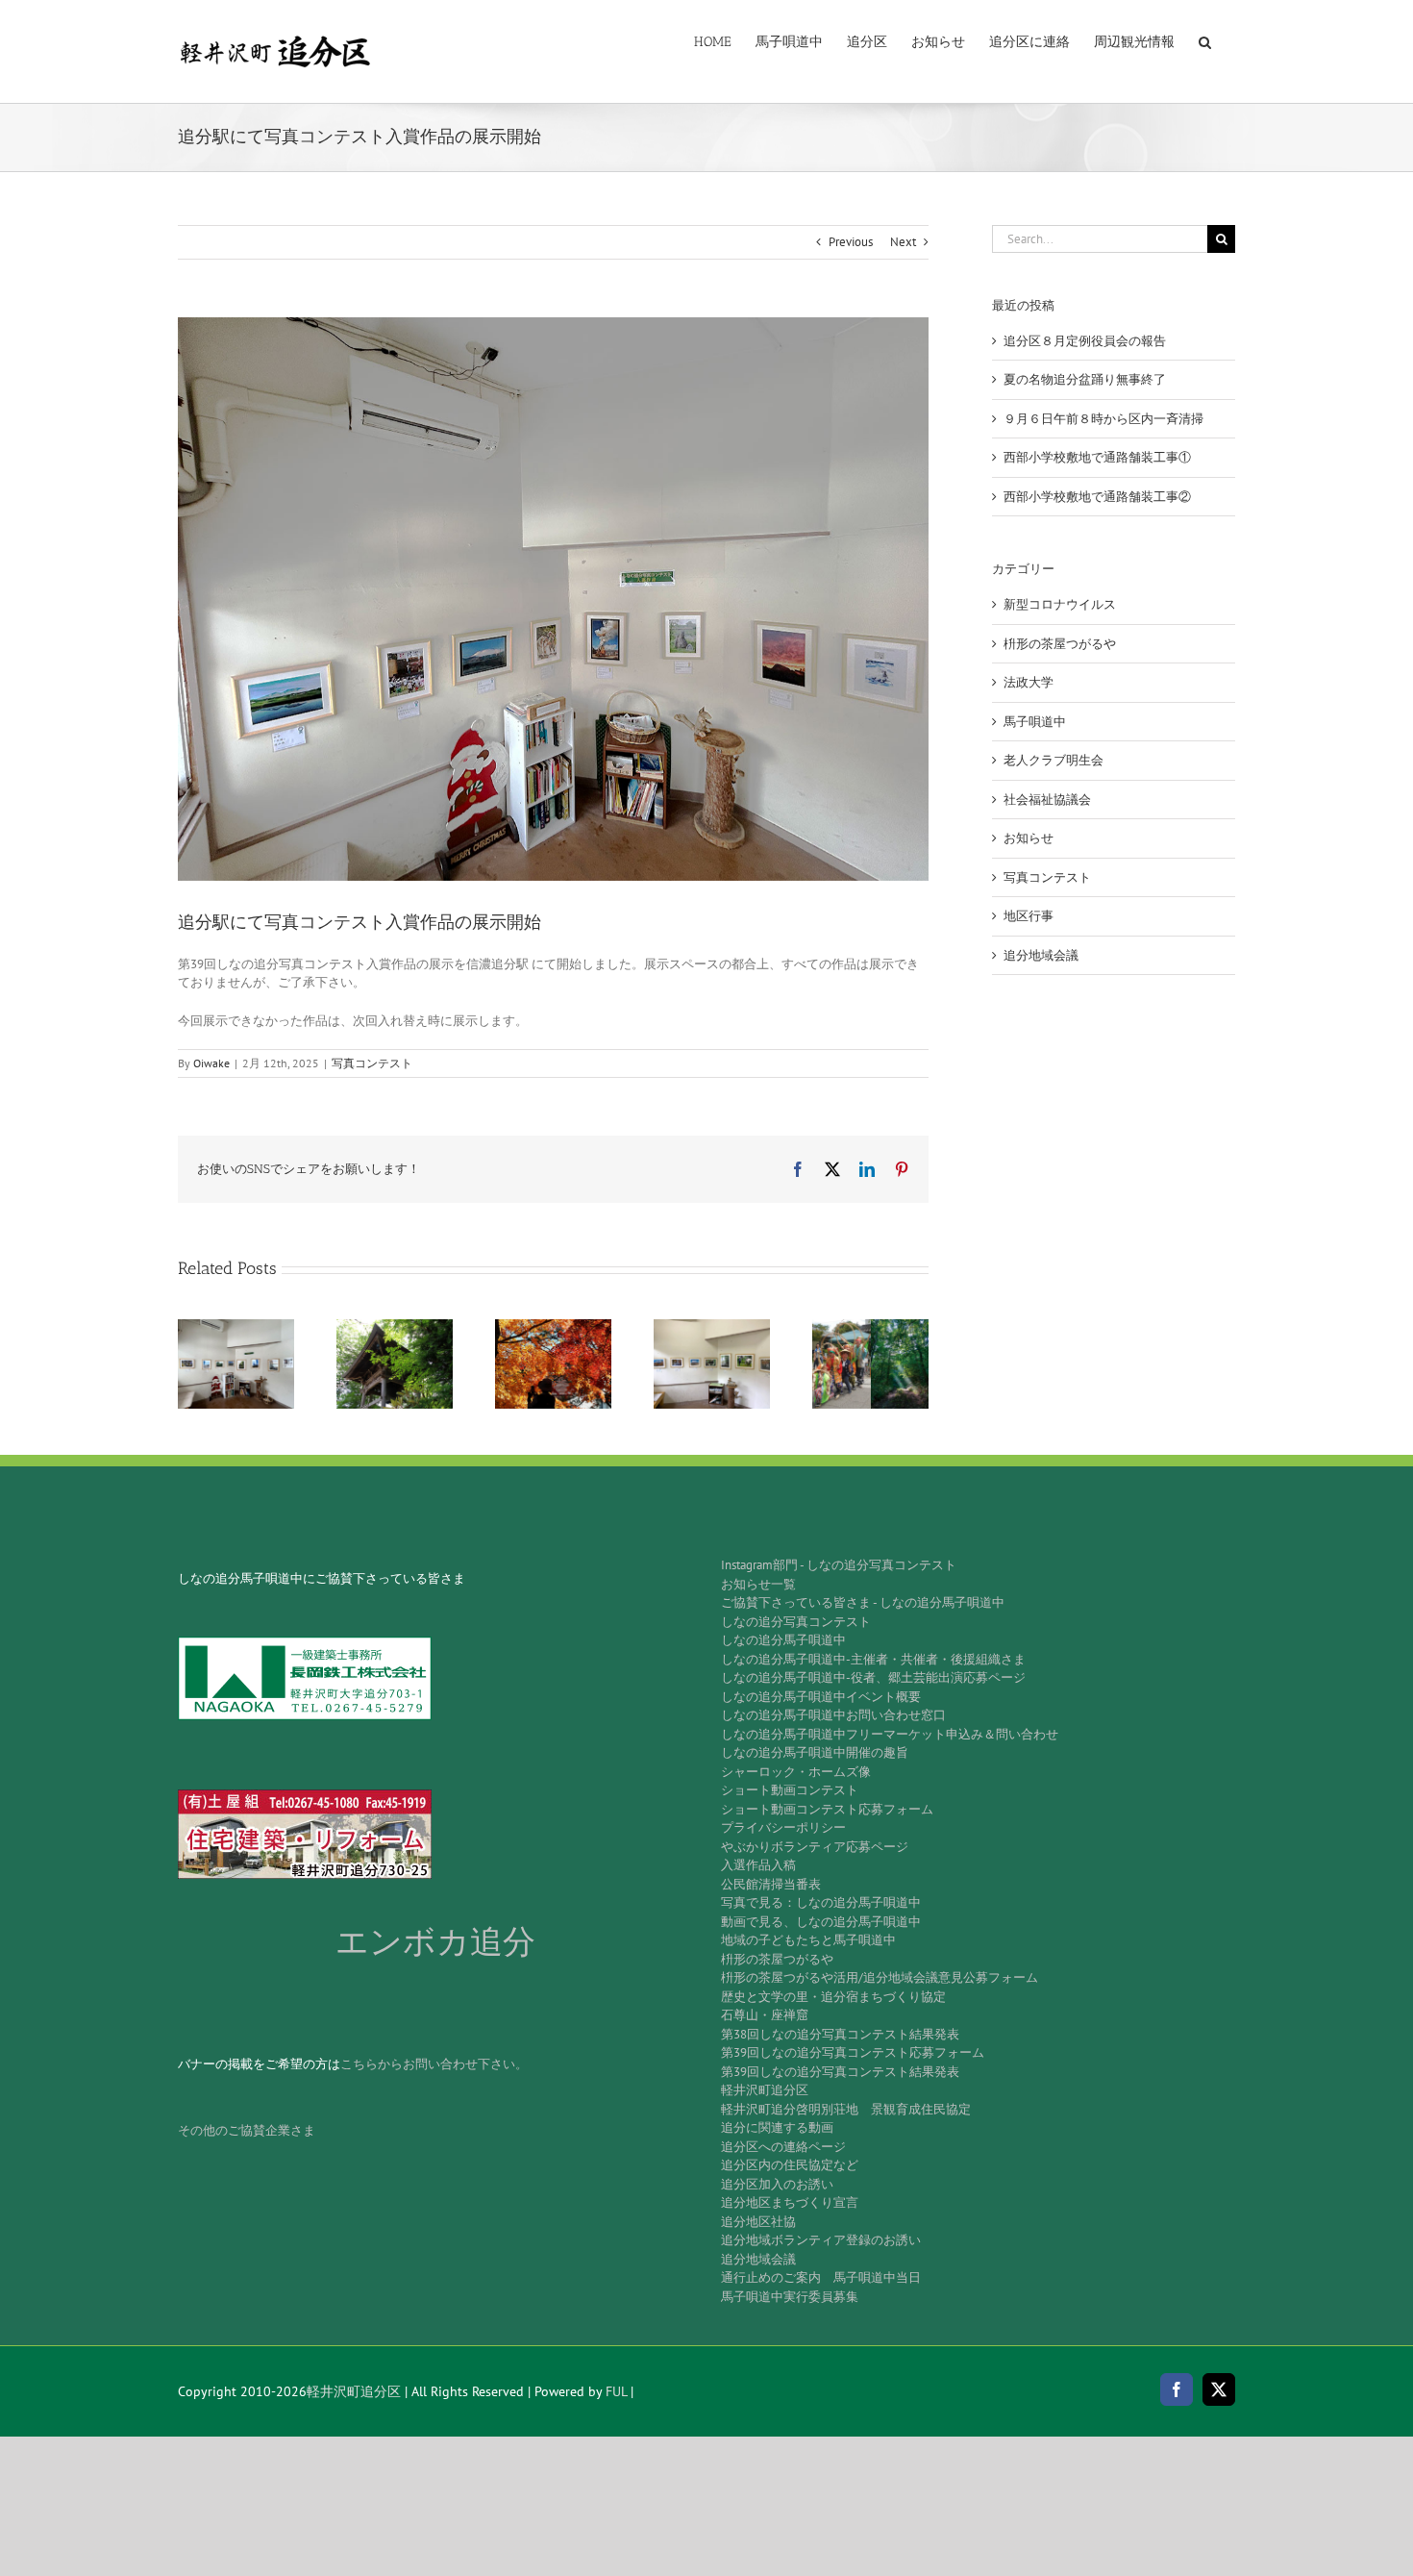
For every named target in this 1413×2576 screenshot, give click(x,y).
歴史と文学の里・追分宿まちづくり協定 (833, 1997)
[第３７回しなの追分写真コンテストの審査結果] (553, 1327)
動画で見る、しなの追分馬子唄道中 (821, 1922)
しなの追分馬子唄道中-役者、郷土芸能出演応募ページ (873, 1677)
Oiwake (211, 1063)
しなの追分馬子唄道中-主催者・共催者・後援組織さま (873, 1659)
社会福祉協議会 (1047, 800)
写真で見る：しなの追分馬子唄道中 (821, 1902)
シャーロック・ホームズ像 (796, 1772)
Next (903, 242)
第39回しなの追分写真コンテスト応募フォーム (853, 2052)
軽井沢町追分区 (765, 2090)
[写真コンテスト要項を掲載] (870, 1327)
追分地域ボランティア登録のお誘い (821, 2240)
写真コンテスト (372, 1063)
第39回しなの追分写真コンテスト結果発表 (840, 2072)
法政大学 (1029, 682)
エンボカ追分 (435, 1942)
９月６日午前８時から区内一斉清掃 (1103, 419)
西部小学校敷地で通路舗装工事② (1097, 497)
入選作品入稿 (758, 1865)
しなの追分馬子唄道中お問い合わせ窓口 (833, 1715)
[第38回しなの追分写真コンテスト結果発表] (395, 1327)
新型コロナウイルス (1060, 604)
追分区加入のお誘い (777, 2184)
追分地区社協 (758, 2222)
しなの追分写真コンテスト (796, 1622)
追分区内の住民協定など (790, 2165)
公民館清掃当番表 (771, 1884)
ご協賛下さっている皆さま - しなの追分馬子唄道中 (863, 1602)
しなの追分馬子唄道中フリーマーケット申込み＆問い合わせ (890, 1734)
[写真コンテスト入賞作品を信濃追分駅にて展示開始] (236, 1327)
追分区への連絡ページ (783, 2147)
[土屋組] (305, 1796)
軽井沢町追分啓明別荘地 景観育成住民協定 (846, 2109)
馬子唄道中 (1035, 722)
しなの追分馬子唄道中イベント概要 (821, 1697)
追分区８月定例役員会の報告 (1085, 341)
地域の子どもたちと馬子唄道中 (808, 1940)
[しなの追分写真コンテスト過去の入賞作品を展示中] (712, 1327)
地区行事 (1029, 916)
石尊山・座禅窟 (765, 2015)
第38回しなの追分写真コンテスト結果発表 (840, 2034)
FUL (616, 2391)
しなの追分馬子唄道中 (783, 1640)
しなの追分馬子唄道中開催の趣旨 (815, 1752)
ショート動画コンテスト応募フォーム (827, 1809)
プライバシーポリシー (783, 1827)
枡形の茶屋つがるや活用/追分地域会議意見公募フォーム (880, 1977)
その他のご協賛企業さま (247, 2130)
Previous (851, 242)
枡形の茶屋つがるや (1060, 644)
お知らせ (1029, 838)
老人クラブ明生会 (1054, 760)
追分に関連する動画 (777, 2127)
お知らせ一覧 (758, 1584)
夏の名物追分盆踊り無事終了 (1085, 379)
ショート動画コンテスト (790, 1790)
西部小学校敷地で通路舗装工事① (1097, 457)
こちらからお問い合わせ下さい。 (434, 2064)
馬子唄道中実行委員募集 (790, 2297)
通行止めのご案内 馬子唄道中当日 (821, 2277)
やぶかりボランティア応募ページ (815, 1847)
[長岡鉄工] (305, 1643)
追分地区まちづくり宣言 (790, 2202)
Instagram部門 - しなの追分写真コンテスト (839, 1565)
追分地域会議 (1041, 955)
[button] (1205, 40)
